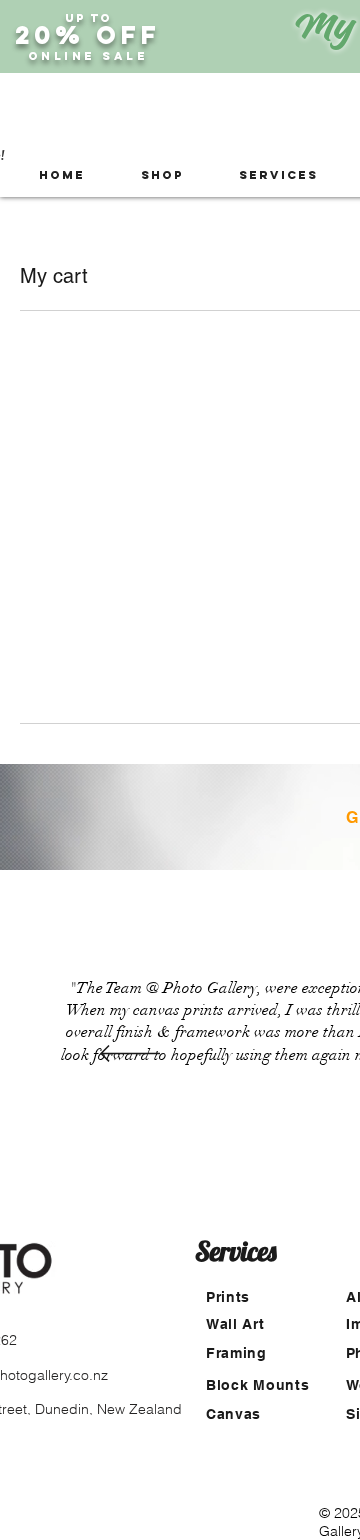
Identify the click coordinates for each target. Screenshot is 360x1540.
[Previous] (130, 1055)
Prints (228, 1297)
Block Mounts (257, 1385)
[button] (162, 175)
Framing (236, 1353)
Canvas (233, 1414)
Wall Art (235, 1324)
